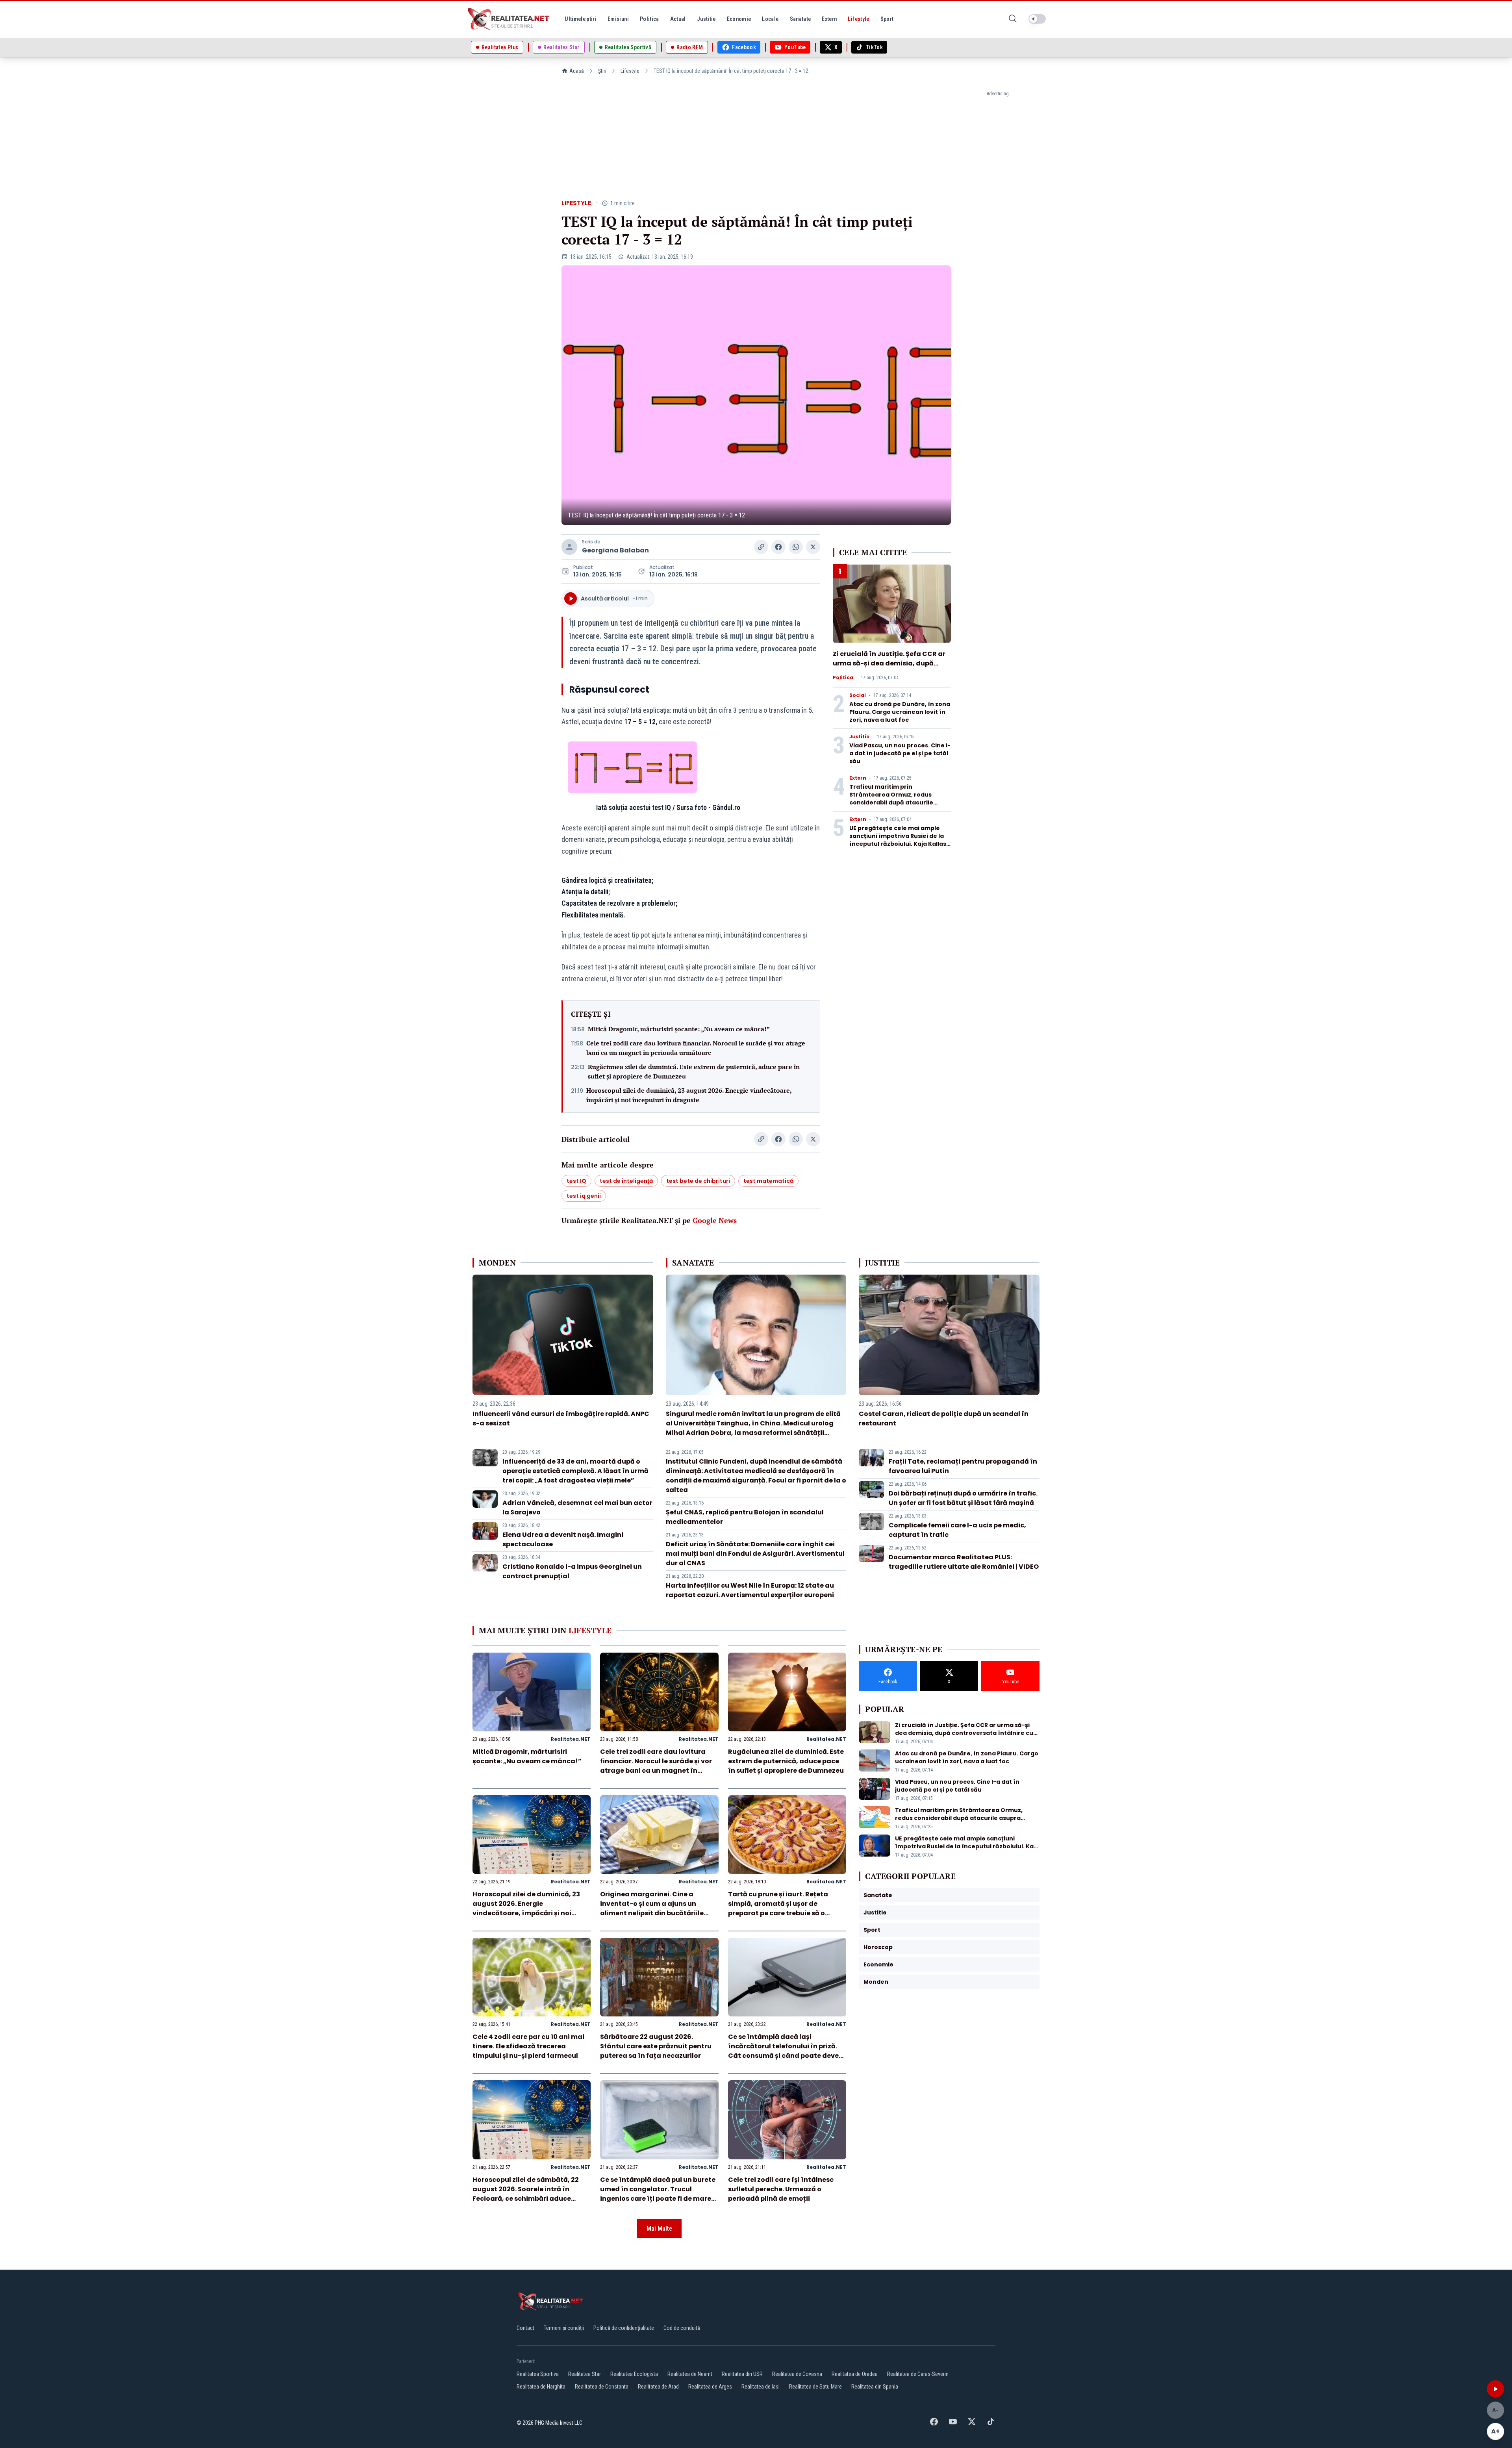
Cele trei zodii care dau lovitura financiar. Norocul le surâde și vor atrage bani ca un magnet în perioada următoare (696, 1048)
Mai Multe (659, 2228)
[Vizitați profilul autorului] (569, 547)
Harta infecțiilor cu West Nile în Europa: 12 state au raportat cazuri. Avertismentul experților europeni (750, 1590)
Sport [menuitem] (887, 19)
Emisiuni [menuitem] (618, 19)
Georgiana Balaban (615, 550)
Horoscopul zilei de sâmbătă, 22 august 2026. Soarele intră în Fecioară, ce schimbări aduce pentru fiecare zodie (526, 2194)
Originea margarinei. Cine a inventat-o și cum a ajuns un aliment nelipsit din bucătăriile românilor (652, 1908)
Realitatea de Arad (658, 2387)
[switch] (1037, 19)
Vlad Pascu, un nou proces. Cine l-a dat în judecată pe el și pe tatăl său (900, 753)
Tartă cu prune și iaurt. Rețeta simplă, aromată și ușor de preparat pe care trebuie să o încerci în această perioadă (778, 1908)
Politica (843, 678)
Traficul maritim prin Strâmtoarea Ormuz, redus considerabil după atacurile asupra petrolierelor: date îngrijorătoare (891, 802)
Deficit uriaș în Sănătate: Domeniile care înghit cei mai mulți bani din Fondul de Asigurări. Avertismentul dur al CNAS (755, 1554)
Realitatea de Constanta (602, 2387)
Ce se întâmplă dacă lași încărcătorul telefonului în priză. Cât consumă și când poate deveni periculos (787, 2051)
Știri (602, 71)
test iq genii (584, 1196)
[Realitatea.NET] (509, 19)
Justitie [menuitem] (706, 19)
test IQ (576, 1181)
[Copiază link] (761, 547)
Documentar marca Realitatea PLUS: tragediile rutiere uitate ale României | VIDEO (964, 1562)
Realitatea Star (585, 2374)
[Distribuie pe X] (813, 547)
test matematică (768, 1181)
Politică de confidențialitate (624, 2328)
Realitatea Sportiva (538, 2374)
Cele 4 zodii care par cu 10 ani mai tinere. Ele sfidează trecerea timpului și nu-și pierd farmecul (528, 2046)
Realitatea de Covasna (797, 2374)
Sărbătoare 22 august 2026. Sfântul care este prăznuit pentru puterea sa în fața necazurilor (656, 2046)
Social (858, 695)
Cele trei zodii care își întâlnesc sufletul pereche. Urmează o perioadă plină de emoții (781, 2189)
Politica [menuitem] (649, 19)
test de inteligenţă (626, 1181)
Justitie (859, 737)
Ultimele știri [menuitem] (581, 19)
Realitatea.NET (571, 1739)
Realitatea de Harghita (541, 2387)
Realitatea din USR (742, 2374)
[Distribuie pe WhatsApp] (796, 547)
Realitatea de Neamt (690, 2374)
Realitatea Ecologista (634, 2374)
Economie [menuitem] (739, 19)
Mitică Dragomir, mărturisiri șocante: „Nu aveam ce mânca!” (679, 1029)
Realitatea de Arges (710, 2387)
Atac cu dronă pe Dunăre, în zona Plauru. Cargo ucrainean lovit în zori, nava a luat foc (900, 712)
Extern (858, 778)
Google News (715, 1220)
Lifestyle (630, 71)
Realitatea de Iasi (761, 2387)
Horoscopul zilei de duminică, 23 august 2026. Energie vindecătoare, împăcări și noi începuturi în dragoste (689, 1095)
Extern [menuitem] (829, 19)
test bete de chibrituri (698, 1181)
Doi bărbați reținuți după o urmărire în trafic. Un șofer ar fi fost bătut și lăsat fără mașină (963, 1498)
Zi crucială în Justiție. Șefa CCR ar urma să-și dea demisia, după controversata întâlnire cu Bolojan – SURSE (891, 668)
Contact (525, 2328)
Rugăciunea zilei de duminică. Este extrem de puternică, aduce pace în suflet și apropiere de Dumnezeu (694, 1071)
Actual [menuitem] (678, 19)
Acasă (577, 71)
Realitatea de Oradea (855, 2374)
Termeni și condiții (564, 2328)
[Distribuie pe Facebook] (778, 547)
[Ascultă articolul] (1495, 2389)
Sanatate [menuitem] (800, 19)
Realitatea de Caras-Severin (918, 2374)
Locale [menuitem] (770, 19)
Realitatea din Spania (875, 2387)
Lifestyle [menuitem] (858, 19)
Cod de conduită (682, 2328)
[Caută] (1013, 19)
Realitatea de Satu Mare (815, 2387)
